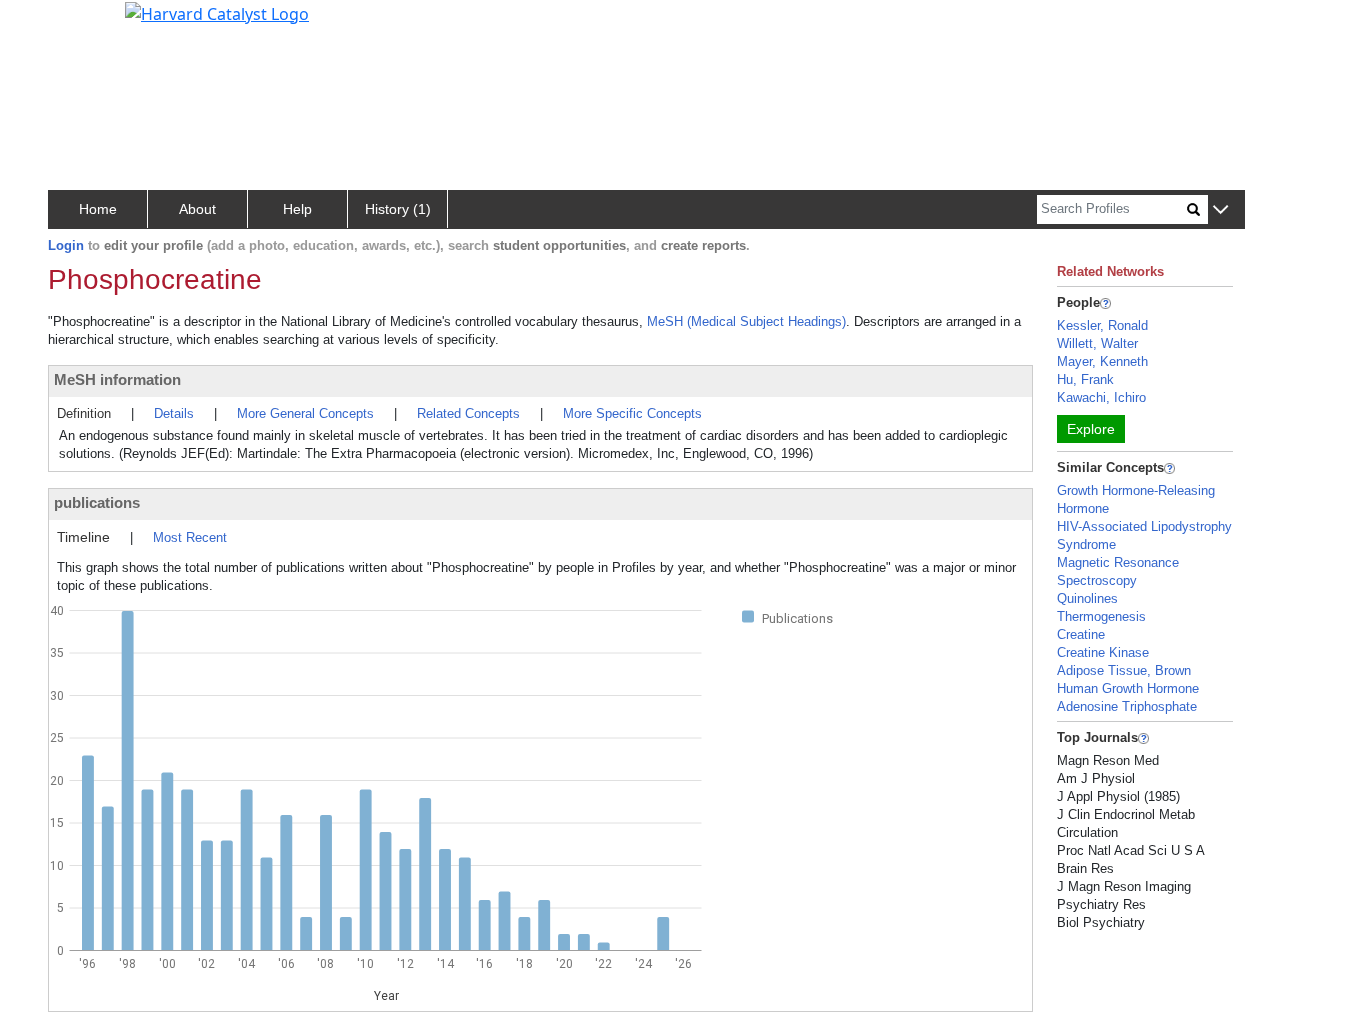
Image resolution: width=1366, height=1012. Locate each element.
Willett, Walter (1097, 343)
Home (98, 209)
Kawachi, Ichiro (1101, 397)
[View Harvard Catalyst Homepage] (217, 12)
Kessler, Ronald (1102, 325)
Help (297, 209)
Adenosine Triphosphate (1127, 706)
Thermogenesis (1101, 616)
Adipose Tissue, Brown (1124, 670)
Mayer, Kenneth (1102, 361)
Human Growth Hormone (1128, 688)
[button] (1220, 210)
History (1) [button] (398, 209)
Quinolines (1087, 598)
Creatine (1081, 634)
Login (66, 245)
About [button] (197, 209)
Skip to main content (83, 24)
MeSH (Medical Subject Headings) (746, 321)
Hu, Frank (1085, 379)
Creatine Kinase (1103, 652)
